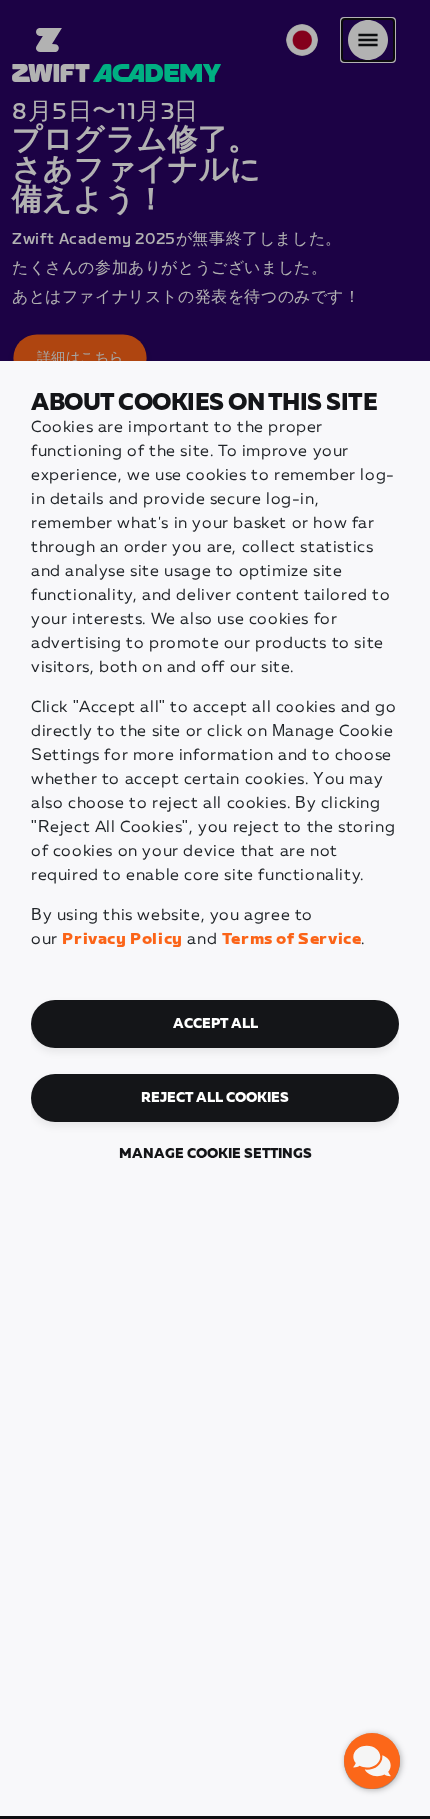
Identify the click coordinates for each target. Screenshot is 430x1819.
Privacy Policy (122, 939)
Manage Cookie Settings (215, 1154)
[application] (372, 1761)
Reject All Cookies (215, 1098)
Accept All (215, 1024)
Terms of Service (292, 939)
